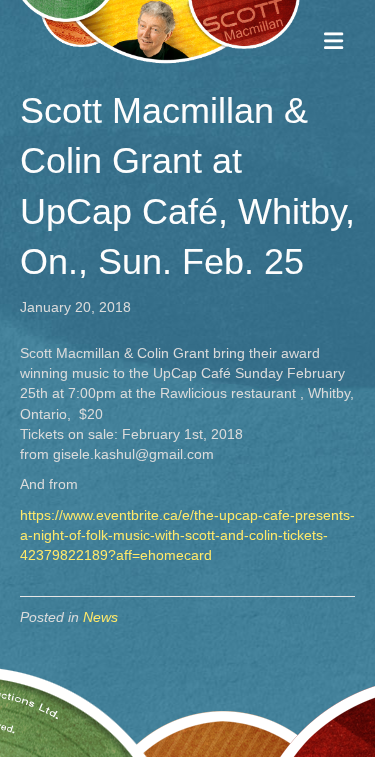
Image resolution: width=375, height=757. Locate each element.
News (100, 617)
